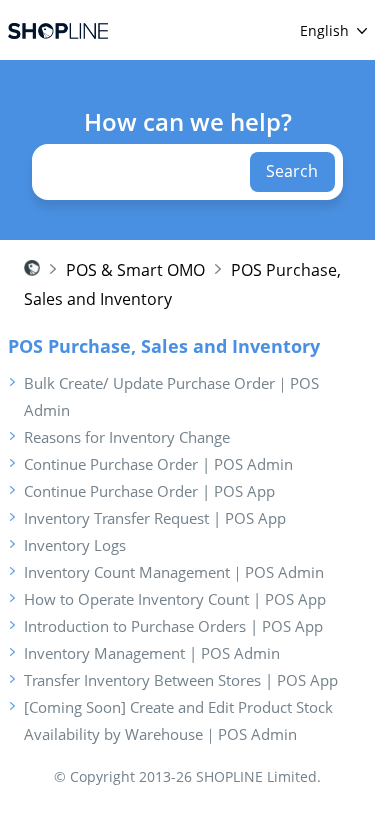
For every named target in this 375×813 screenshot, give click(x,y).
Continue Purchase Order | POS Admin (158, 464)
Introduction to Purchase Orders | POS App (173, 626)
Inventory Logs (75, 545)
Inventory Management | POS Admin (152, 653)
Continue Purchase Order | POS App (149, 491)
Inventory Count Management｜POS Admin (174, 572)
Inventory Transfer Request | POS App (155, 518)
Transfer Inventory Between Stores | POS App (181, 680)
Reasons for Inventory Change (127, 437)
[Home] (58, 30)
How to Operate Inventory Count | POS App (175, 599)
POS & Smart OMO (135, 270)
